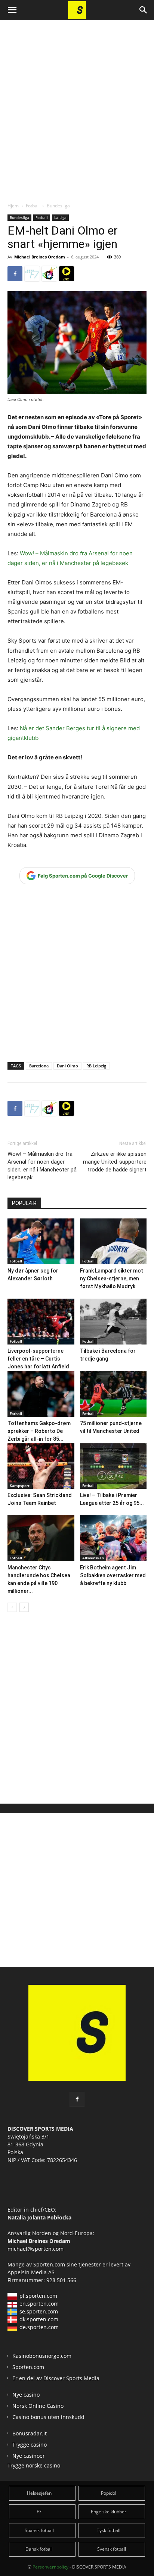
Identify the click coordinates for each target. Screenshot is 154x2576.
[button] (12, 10)
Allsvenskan (93, 1558)
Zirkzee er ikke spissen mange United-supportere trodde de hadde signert (115, 1162)
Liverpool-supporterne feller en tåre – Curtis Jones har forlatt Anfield (38, 1359)
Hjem (13, 206)
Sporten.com (50, 2264)
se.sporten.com (39, 2311)
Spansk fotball (39, 2530)
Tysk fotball (109, 2530)
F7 (39, 2512)
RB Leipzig (96, 1066)
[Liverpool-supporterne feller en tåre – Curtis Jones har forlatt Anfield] (41, 1322)
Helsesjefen (39, 2493)
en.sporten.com (39, 2304)
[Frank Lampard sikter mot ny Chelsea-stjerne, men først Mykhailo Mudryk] (113, 1241)
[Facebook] (15, 274)
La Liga (60, 217)
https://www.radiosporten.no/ (49, 274)
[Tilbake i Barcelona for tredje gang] (113, 1322)
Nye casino (26, 2395)
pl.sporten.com (38, 2296)
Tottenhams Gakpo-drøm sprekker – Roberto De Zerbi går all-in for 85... (39, 1431)
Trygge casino (30, 2445)
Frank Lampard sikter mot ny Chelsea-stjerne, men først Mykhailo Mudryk (112, 1278)
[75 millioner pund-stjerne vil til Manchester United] (113, 1394)
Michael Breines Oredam (40, 257)
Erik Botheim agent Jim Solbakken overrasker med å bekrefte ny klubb (113, 1575)
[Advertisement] (77, 105)
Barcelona (39, 1066)
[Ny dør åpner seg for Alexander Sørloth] (41, 1241)
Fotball (33, 206)
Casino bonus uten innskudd (48, 2417)
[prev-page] (12, 1607)
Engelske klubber (109, 2512)
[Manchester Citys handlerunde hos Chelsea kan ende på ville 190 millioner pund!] (41, 1538)
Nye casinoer (29, 2456)
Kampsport (20, 1485)
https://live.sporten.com (67, 274)
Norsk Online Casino (38, 2406)
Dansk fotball (39, 2549)
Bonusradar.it (30, 2433)
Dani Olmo (67, 1066)
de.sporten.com (39, 2327)
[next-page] (24, 1607)
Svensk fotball (112, 2549)
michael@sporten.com (36, 2249)
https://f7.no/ (32, 274)
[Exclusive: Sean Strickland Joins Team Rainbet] (41, 1466)
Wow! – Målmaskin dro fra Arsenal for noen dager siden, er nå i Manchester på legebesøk (42, 1166)
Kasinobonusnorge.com (42, 2356)
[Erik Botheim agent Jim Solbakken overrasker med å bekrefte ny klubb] (113, 1538)
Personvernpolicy (50, 2567)
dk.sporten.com (39, 2319)
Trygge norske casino (34, 2465)
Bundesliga (58, 206)
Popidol (109, 2493)
